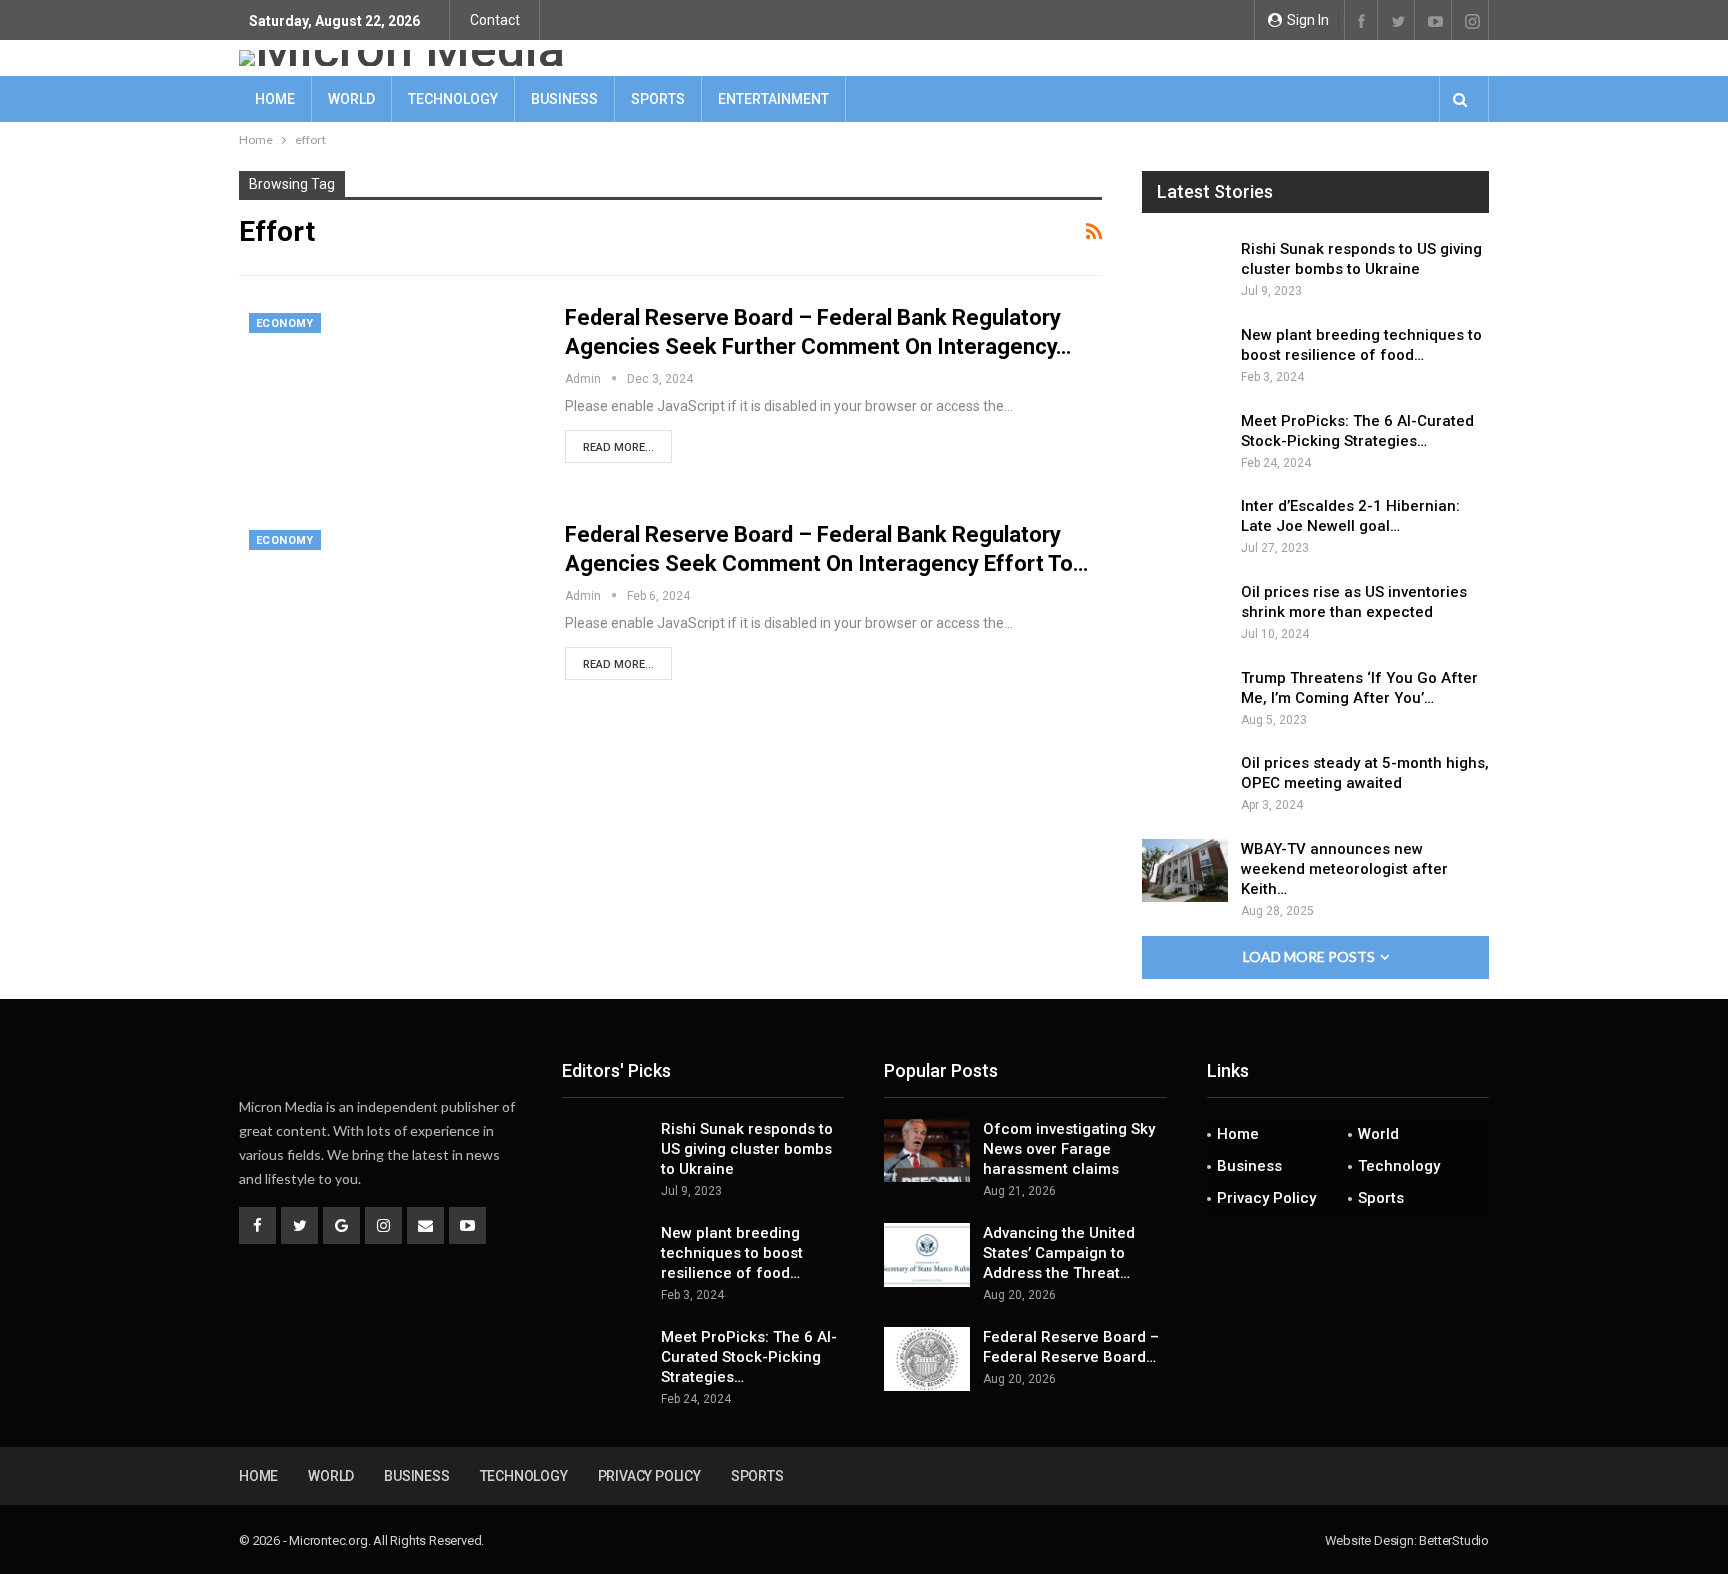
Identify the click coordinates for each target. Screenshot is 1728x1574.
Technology (453, 99)
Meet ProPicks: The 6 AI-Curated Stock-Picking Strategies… (749, 1357)
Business (564, 99)
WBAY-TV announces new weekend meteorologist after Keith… (1344, 869)
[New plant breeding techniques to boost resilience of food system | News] (1185, 357)
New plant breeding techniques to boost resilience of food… (732, 1253)
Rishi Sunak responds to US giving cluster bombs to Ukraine (747, 1149)
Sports (658, 99)
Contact (495, 20)
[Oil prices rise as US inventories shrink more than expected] (1185, 614)
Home (275, 99)
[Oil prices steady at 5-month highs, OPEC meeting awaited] (1185, 785)
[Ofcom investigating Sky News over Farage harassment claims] (927, 1151)
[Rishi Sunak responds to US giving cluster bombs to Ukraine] (1185, 271)
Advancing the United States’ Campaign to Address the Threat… (1059, 1253)
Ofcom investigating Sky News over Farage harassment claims (1069, 1149)
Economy (285, 323)
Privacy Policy (1266, 1198)
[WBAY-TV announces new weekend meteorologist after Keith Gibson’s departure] (1185, 871)
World (351, 99)
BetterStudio (1454, 1540)
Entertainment (773, 99)
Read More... (618, 447)
